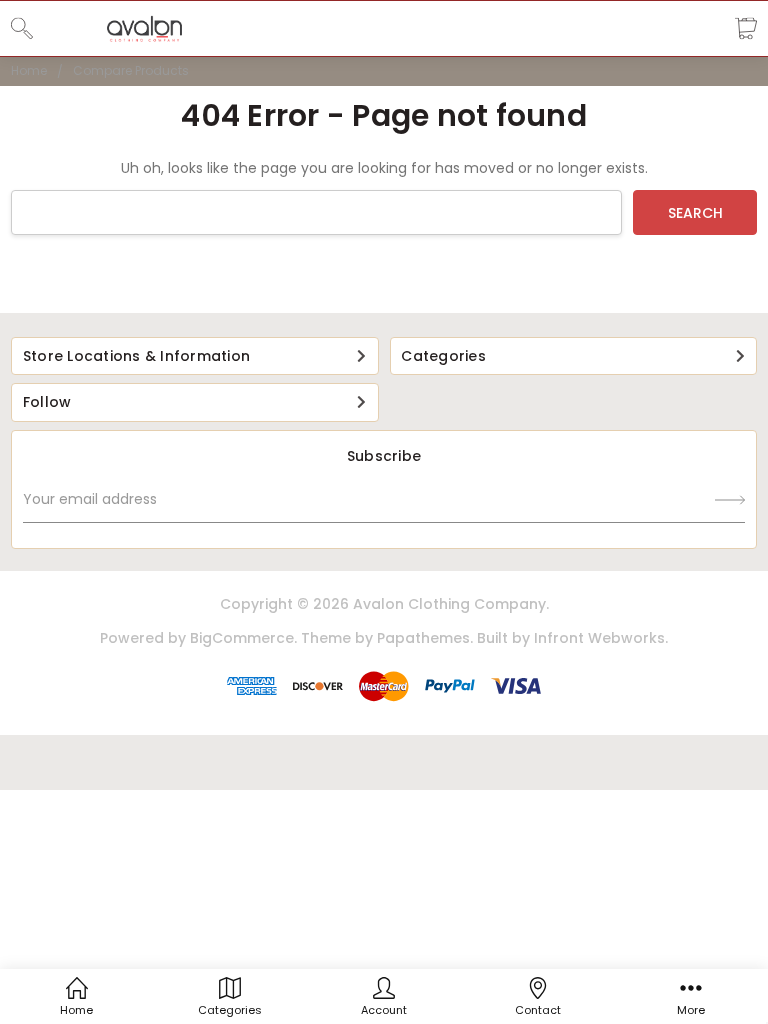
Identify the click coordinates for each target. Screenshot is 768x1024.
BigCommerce (242, 638)
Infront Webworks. (601, 638)
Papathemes (423, 638)
